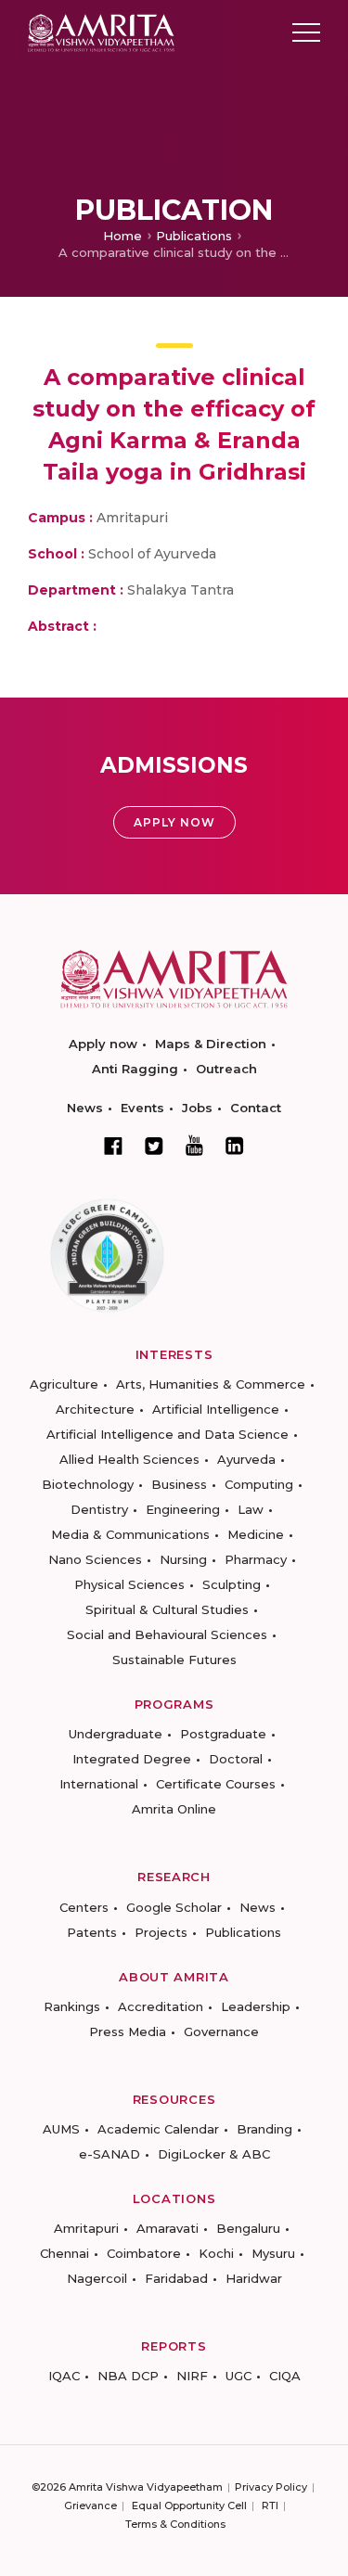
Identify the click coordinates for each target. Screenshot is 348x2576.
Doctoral (236, 1759)
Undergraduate (116, 1734)
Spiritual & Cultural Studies (167, 1609)
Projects (161, 1932)
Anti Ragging (135, 1069)
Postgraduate (223, 1734)
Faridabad (176, 2278)
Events (142, 1108)
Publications (194, 236)
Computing (259, 1484)
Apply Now (174, 822)
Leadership (256, 2006)
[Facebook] (113, 1146)
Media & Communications (130, 1534)
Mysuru (273, 2253)
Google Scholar (174, 1907)
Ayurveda (246, 1459)
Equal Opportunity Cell (189, 2506)
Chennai (64, 2253)
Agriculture (64, 1384)
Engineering (183, 1509)
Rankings (72, 2006)
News (85, 1108)
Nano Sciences (95, 1559)
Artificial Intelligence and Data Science (168, 1434)
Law (251, 1509)
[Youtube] (194, 1145)
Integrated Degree (132, 1759)
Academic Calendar (158, 2129)
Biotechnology (88, 1484)
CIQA (285, 2376)
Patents (92, 1932)
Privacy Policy (271, 2487)
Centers (84, 1907)
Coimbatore (144, 2253)
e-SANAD (110, 2154)
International (99, 1784)
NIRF (192, 2376)
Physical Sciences (129, 1584)
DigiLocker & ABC (214, 2154)
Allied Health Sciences (129, 1459)
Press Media (128, 2031)
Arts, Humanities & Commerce (211, 1384)
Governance (221, 2031)
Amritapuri (86, 2228)
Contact (256, 1108)
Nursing (183, 1559)
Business (179, 1484)
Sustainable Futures (174, 1660)
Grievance (90, 2506)
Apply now (103, 1044)
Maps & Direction (211, 1044)
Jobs (197, 1108)
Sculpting (232, 1584)
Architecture (95, 1409)
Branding (264, 2129)
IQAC (64, 2376)
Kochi (216, 2253)
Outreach (226, 1069)
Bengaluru (248, 2228)
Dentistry (99, 1509)
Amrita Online (174, 1809)
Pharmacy (256, 1559)
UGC (238, 2376)
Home (122, 236)
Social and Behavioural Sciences (167, 1634)
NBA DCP (128, 2376)
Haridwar (254, 2278)
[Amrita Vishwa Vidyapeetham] (101, 31)
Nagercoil (97, 2278)
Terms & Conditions (175, 2524)
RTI (270, 2506)
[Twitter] (154, 1146)
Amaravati (168, 2228)
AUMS (61, 2129)
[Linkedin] (235, 1146)
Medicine (256, 1534)
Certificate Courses (216, 1784)
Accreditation (161, 2006)
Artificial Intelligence (216, 1409)
